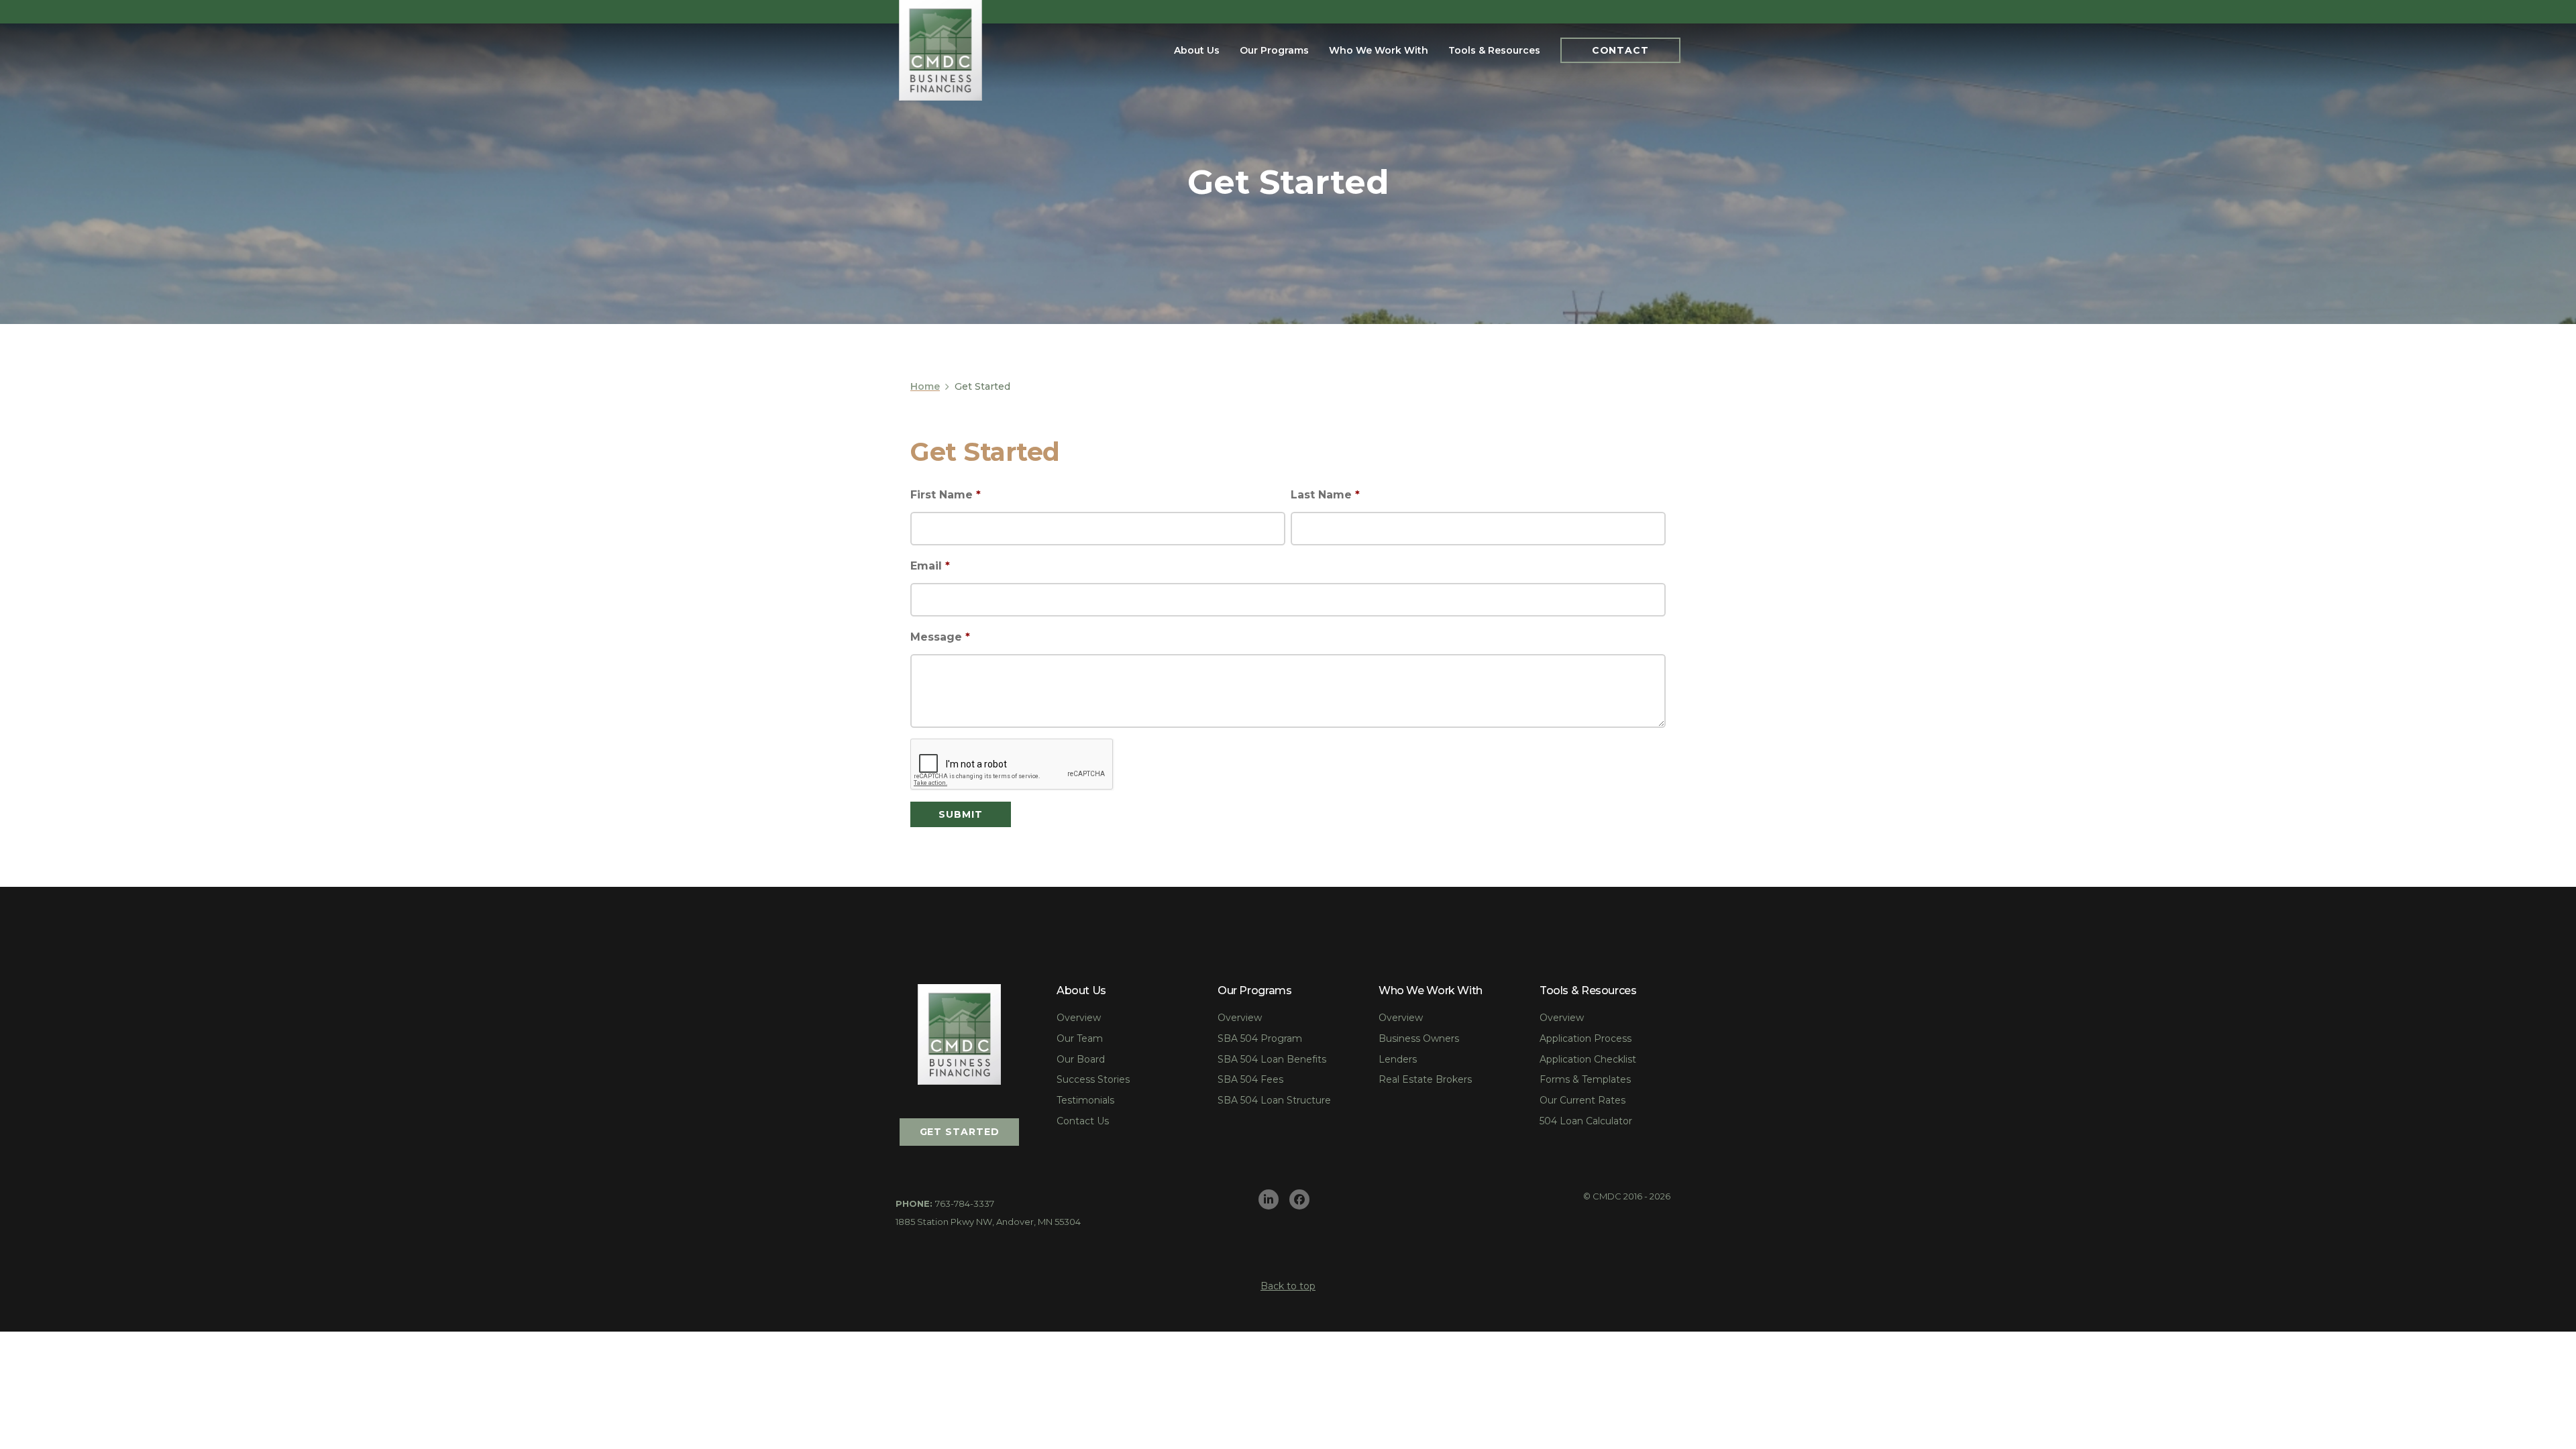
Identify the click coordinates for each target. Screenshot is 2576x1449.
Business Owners (1419, 1038)
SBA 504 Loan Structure (1274, 1100)
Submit (960, 814)
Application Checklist (1588, 1059)
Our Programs (1274, 50)
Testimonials (1085, 1100)
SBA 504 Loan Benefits (1272, 1059)
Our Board (1081, 1059)
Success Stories (1093, 1079)
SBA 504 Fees (1250, 1079)
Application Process (1586, 1038)
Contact (1620, 50)
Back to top (1288, 1286)
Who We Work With (1379, 50)
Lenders (1398, 1059)
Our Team (1080, 1038)
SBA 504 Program (1260, 1038)
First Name (946, 495)
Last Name (1325, 495)
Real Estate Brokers (1425, 1079)
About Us (1197, 50)
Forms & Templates (1585, 1079)
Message (940, 637)
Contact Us (1083, 1121)
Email (930, 566)
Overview (1079, 1018)
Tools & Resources (1494, 50)
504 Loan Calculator (1586, 1121)
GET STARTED (960, 1132)
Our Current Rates (1582, 1100)
